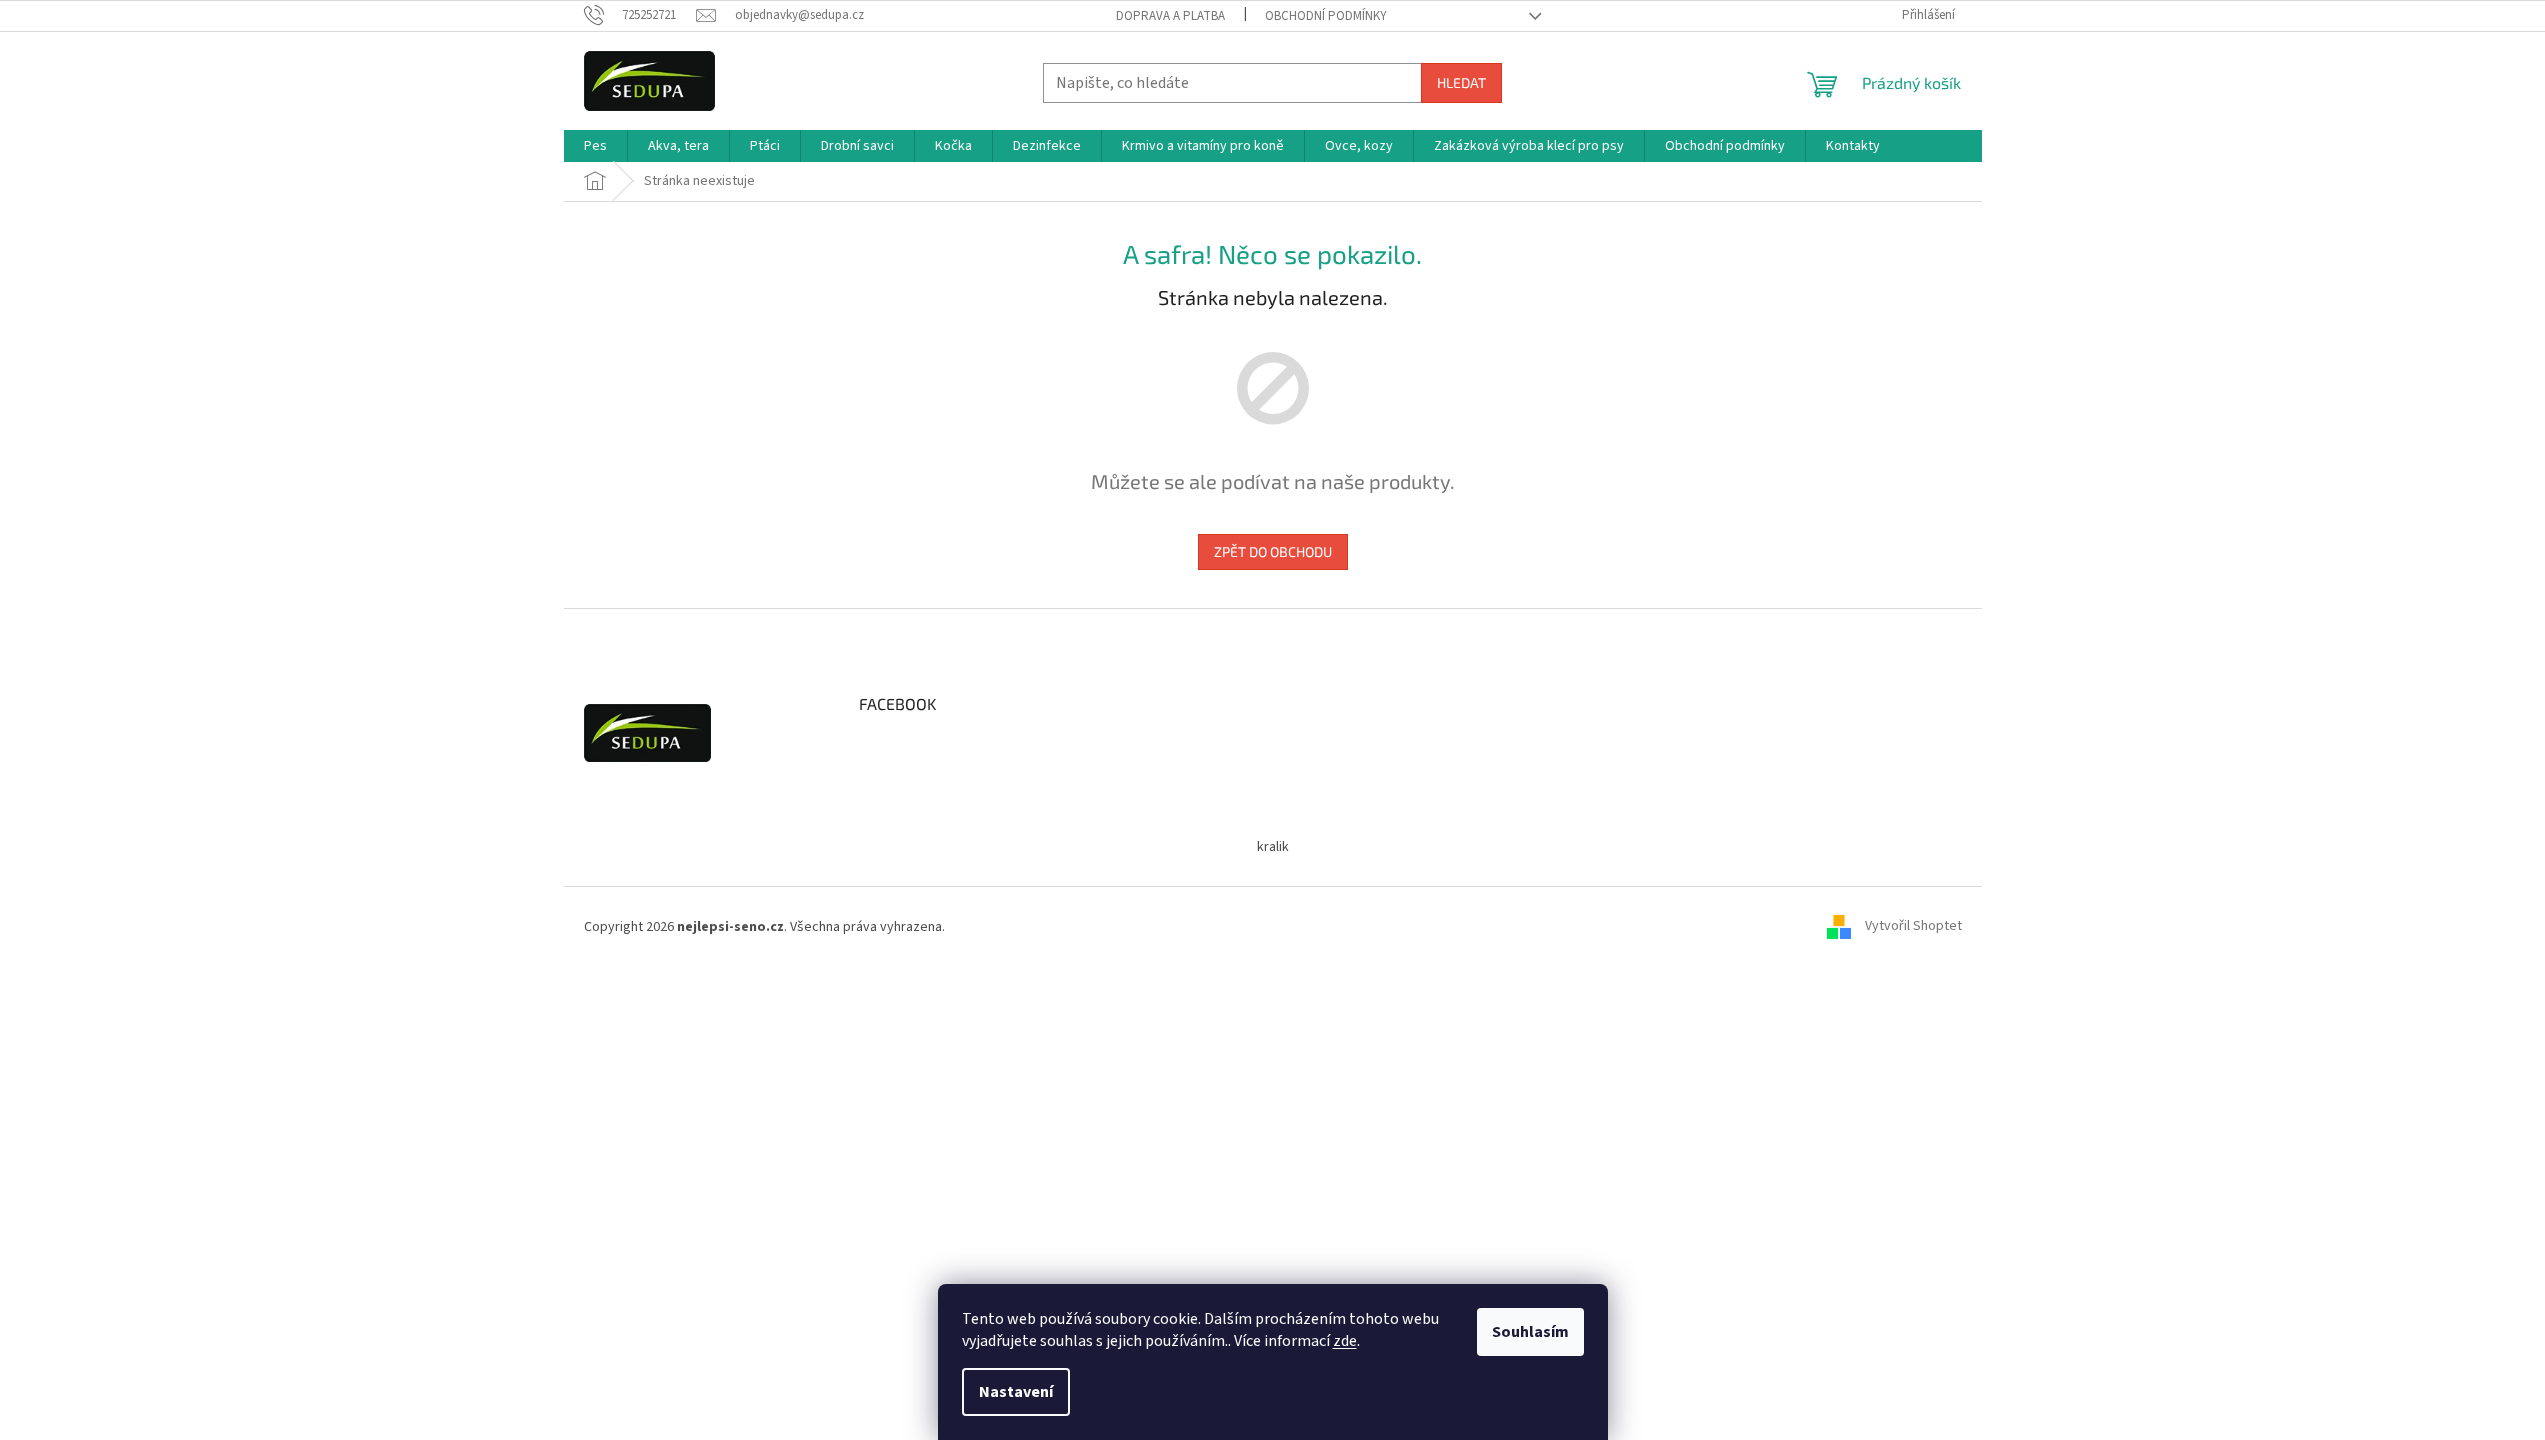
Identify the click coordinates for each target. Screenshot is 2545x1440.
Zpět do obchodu (1273, 551)
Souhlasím (1530, 1332)
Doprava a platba (1170, 16)
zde (1345, 1341)
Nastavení (1016, 1392)
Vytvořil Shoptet (1913, 927)
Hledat (1461, 82)
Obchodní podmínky (1326, 16)
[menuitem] (595, 146)
